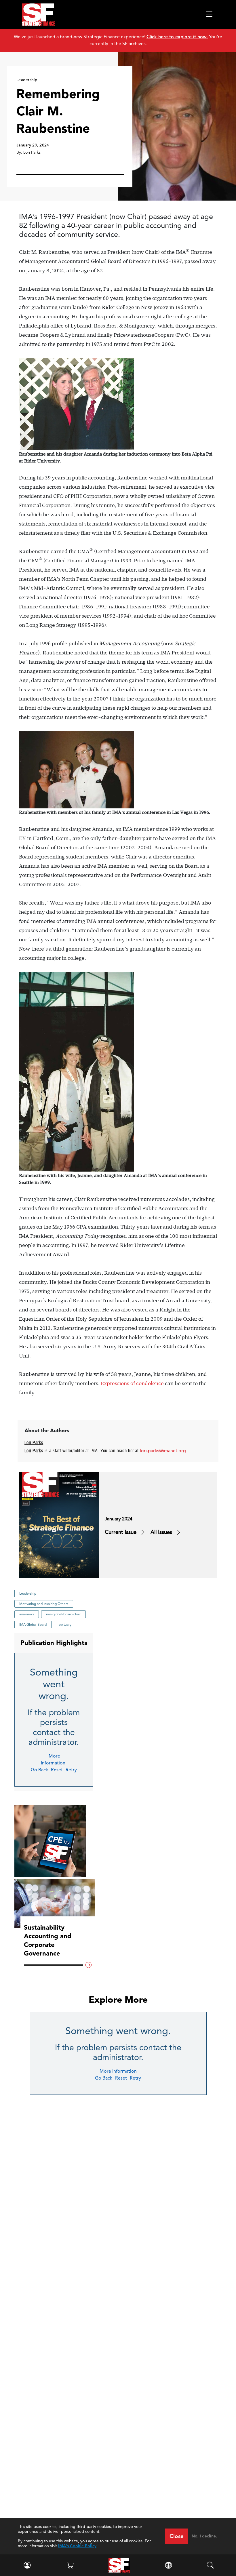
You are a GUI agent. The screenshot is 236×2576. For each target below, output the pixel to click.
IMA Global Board (33, 1624)
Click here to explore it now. (177, 37)
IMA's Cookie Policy (77, 2546)
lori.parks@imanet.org (163, 1451)
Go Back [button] (39, 1770)
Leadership (28, 1593)
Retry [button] (71, 1770)
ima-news (27, 1614)
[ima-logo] (119, 2565)
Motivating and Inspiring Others (44, 1604)
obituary (65, 1624)
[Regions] (169, 2565)
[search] (210, 2565)
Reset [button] (57, 1770)
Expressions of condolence (132, 1383)
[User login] (26, 2565)
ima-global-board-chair (63, 1614)
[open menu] (209, 14)
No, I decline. (204, 2536)
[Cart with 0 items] (70, 2565)
